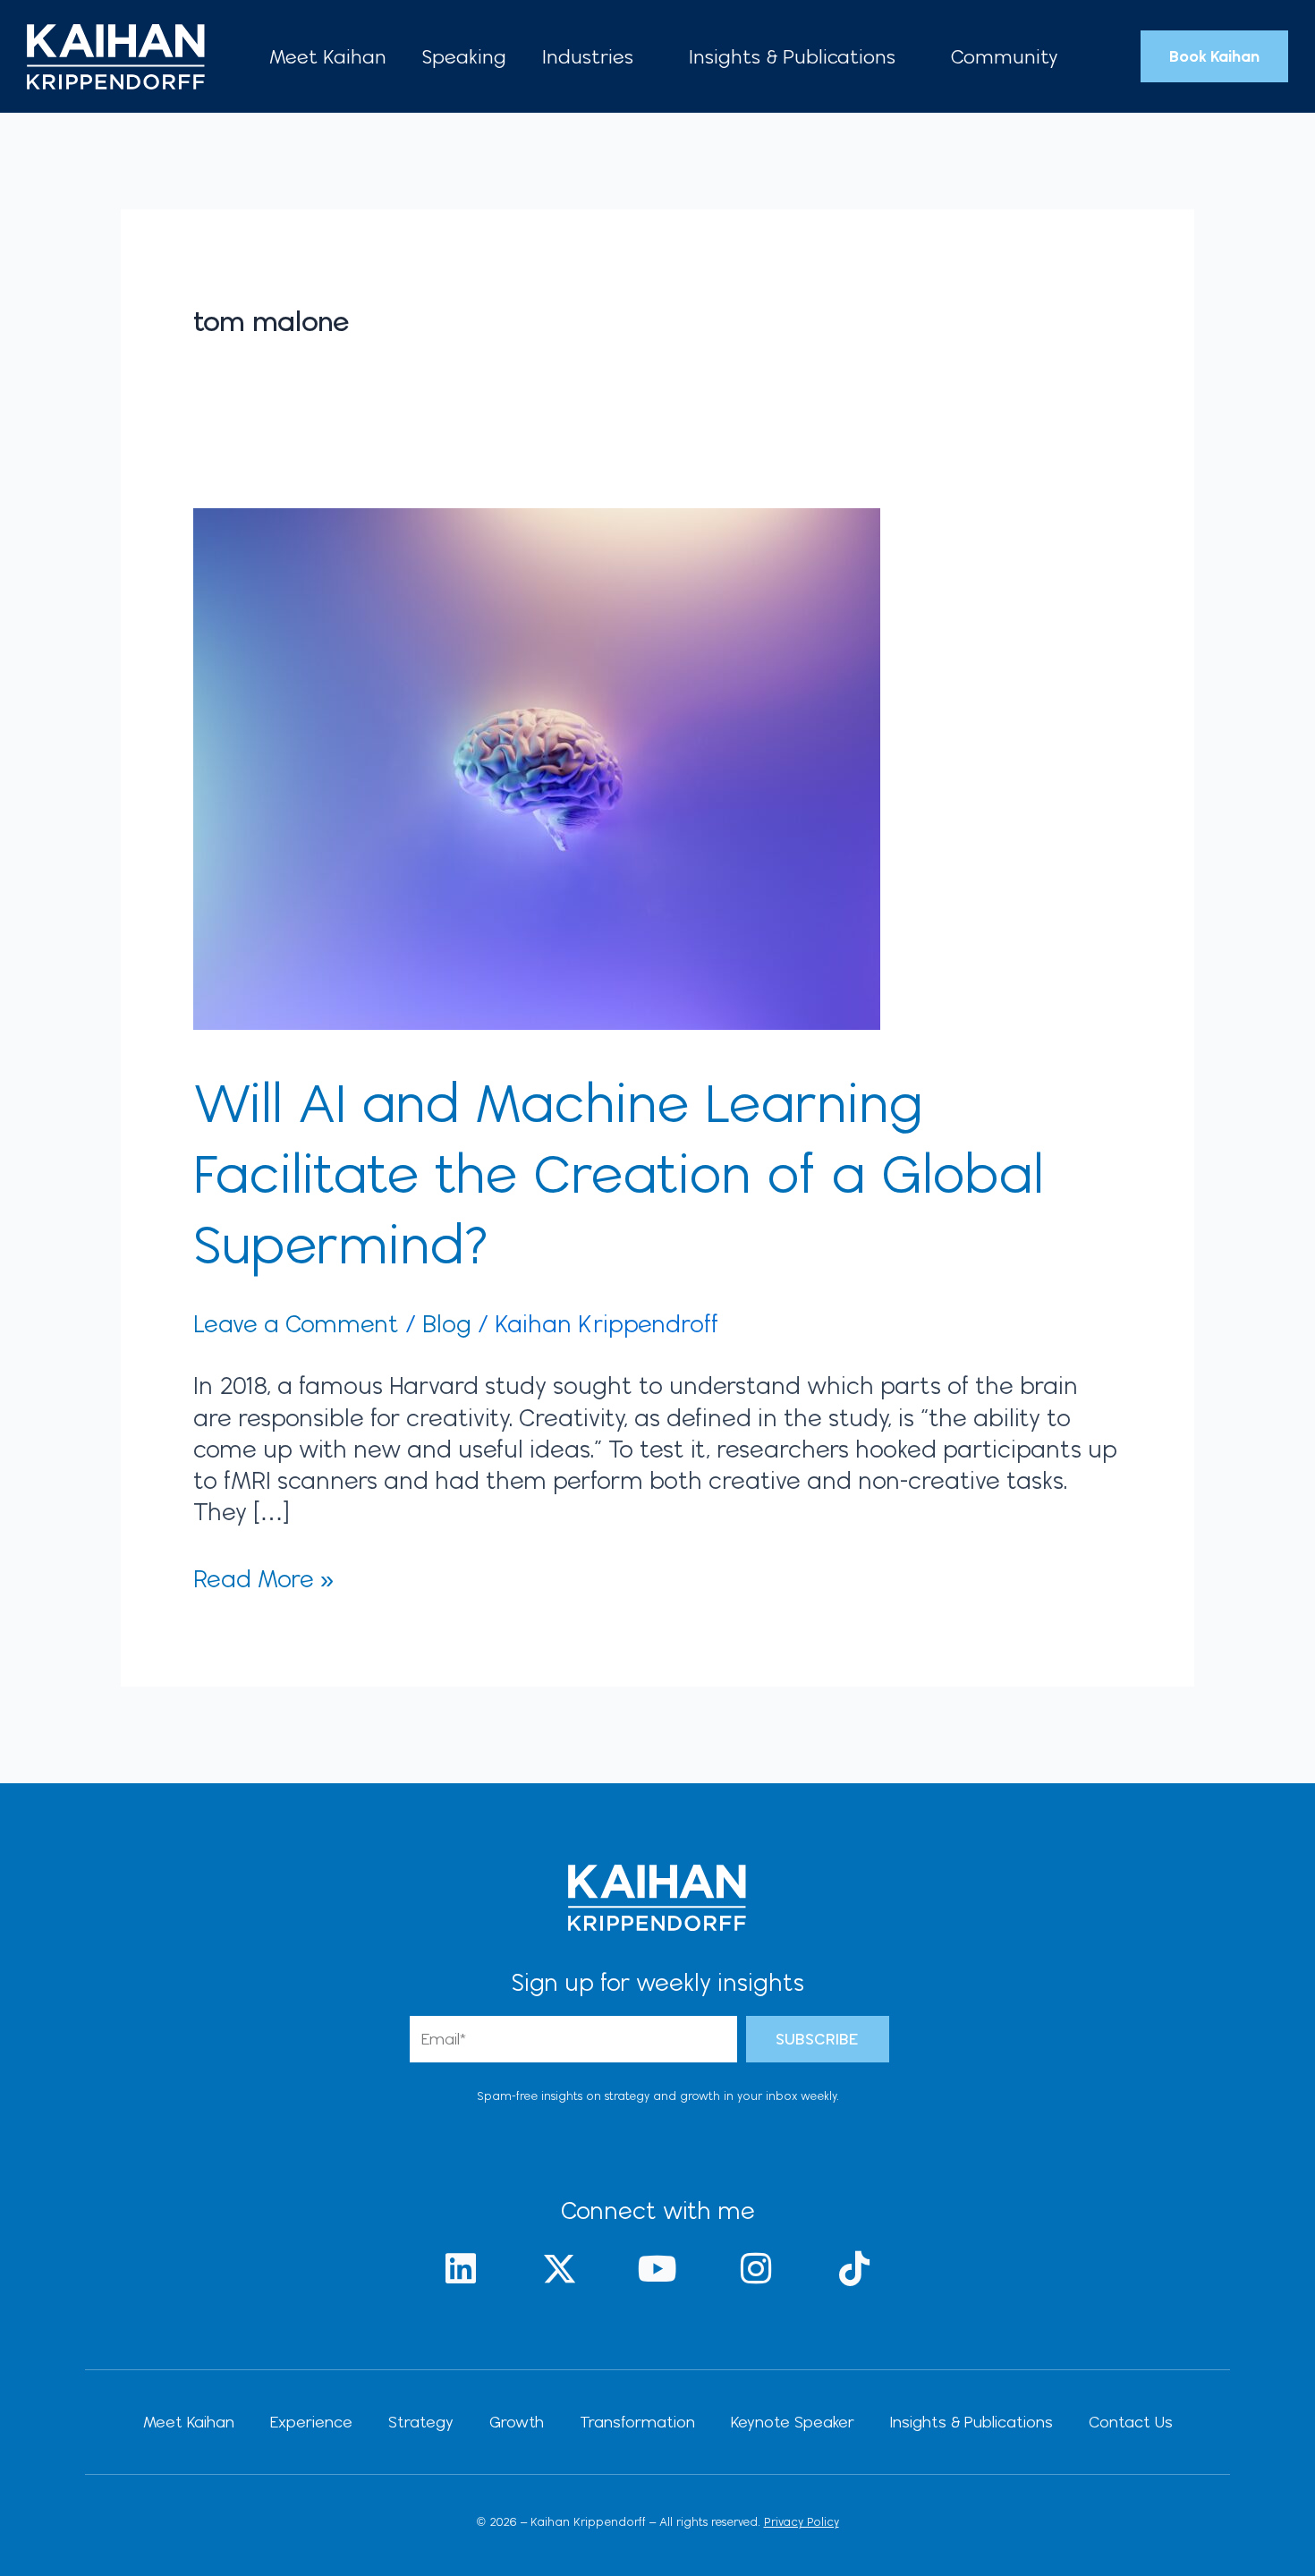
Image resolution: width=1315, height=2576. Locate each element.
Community (1005, 56)
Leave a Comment (296, 1323)
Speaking (464, 56)
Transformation (637, 2422)
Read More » (263, 1578)
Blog (447, 1323)
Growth (517, 2422)
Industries (588, 56)
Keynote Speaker (793, 2422)
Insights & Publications (792, 56)
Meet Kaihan (328, 56)
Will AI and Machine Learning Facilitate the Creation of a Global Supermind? (619, 1173)
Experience (311, 2422)
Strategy (421, 2422)
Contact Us (1131, 2422)
